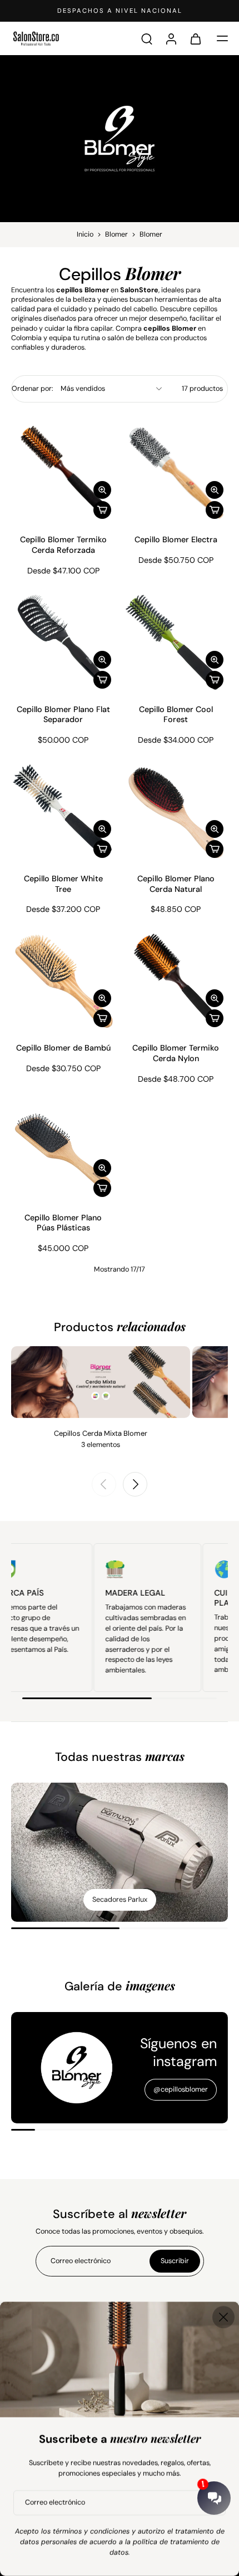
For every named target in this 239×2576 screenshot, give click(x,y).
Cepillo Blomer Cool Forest (176, 715)
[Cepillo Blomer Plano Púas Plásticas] (63, 1149)
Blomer (116, 234)
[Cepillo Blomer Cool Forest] (176, 641)
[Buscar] (147, 38)
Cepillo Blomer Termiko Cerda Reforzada (63, 545)
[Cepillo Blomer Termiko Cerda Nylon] (176, 980)
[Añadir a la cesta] (102, 510)
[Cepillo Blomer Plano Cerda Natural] (176, 810)
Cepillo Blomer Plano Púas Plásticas (63, 1223)
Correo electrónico (55, 2503)
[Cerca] (223, 2317)
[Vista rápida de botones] (102, 490)
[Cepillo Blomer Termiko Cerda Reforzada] (63, 472)
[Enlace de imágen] (120, 1852)
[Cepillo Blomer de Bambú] (63, 980)
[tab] (19, 517)
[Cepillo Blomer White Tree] (63, 810)
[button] (222, 38)
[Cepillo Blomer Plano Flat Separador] (63, 641)
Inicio (85, 234)
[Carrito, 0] (196, 38)
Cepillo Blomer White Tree (63, 884)
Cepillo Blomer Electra (176, 539)
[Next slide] (135, 1484)
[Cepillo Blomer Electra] (176, 472)
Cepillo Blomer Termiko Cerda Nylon (176, 1053)
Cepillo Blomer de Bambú (63, 1048)
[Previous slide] (104, 1484)
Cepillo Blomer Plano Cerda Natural (176, 884)
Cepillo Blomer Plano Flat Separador (63, 715)
